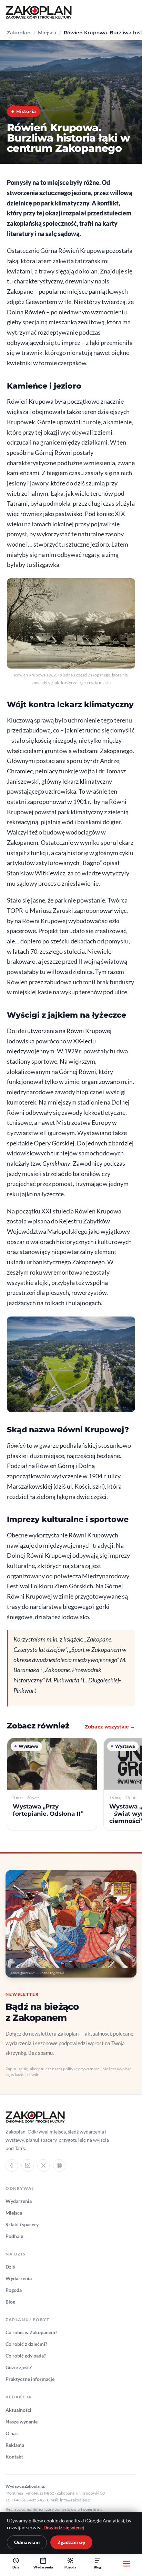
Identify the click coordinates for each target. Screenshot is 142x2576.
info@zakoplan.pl (76, 2500)
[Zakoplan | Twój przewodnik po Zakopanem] (39, 13)
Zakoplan (19, 33)
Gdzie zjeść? (19, 2367)
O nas (12, 2433)
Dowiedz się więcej (64, 2528)
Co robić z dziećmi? (26, 2344)
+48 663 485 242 (29, 2500)
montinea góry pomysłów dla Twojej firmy (64, 2509)
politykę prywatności (82, 2069)
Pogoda (14, 2290)
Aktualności (18, 2410)
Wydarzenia (19, 2201)
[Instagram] (28, 2165)
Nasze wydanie (22, 2422)
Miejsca (47, 33)
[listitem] (52, 1784)
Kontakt (14, 2457)
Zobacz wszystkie (110, 1727)
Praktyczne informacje (30, 2379)
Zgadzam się (71, 2542)
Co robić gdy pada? (26, 2356)
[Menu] (126, 2563)
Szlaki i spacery (22, 2224)
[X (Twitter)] (43, 2165)
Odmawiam (27, 2542)
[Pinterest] (59, 2165)
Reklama (15, 2445)
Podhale (14, 2236)
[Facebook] (12, 2165)
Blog (10, 2302)
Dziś (10, 2267)
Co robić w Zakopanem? (31, 2332)
